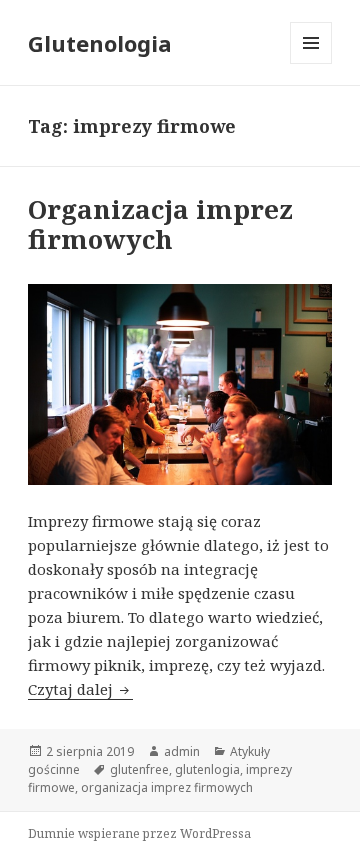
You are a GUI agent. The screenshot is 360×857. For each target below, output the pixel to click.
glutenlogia (207, 769)
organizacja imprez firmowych (167, 787)
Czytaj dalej (80, 689)
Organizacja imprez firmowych (160, 224)
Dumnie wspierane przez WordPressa (139, 833)
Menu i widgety (311, 63)
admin (182, 751)
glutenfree (139, 769)
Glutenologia (100, 43)
